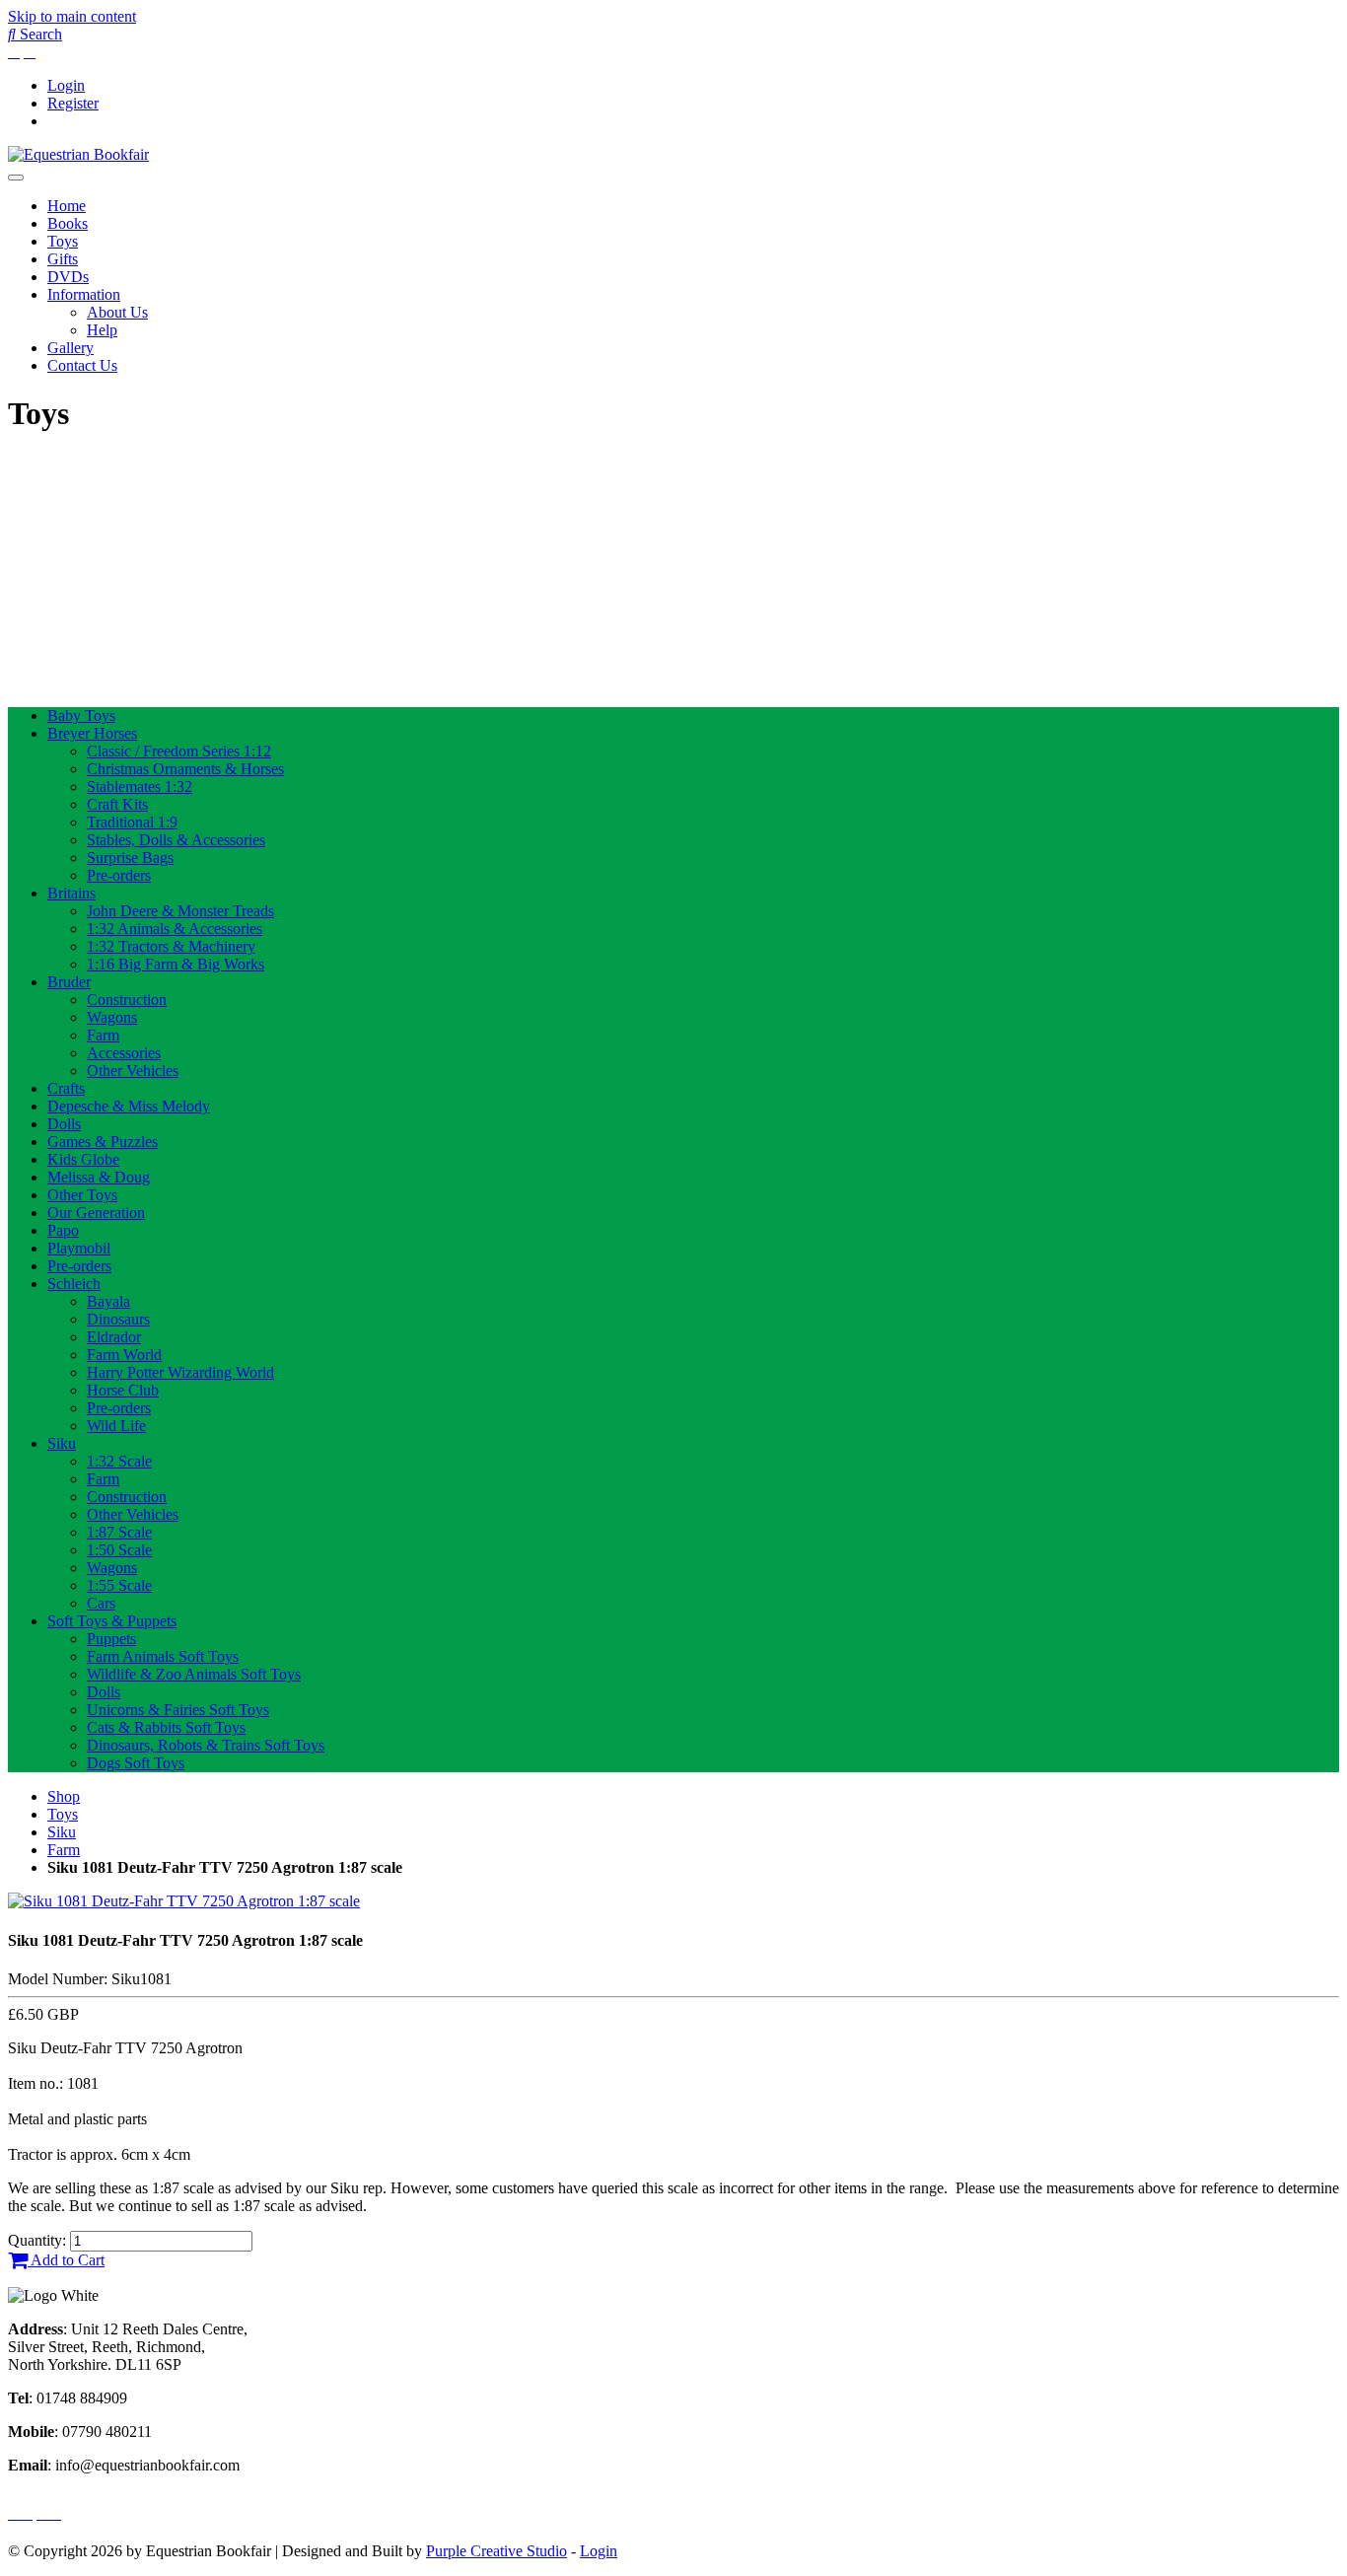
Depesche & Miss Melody (129, 1106)
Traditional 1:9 (132, 822)
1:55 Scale (119, 1585)
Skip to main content (72, 16)
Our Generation (96, 1213)
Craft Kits (117, 804)
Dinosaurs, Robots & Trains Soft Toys (206, 1745)
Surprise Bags (130, 858)
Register (73, 103)
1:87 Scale (119, 1532)
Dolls (64, 1124)
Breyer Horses (92, 733)
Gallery (71, 348)
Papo (63, 1230)
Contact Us (82, 365)
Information (84, 294)
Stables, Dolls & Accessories (176, 840)
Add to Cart (66, 2260)
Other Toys (82, 1195)
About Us (117, 312)
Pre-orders (119, 875)
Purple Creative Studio (496, 2551)
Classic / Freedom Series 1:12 (179, 751)
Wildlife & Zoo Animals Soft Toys (194, 1674)
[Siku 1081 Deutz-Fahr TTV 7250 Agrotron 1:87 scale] (184, 1901)
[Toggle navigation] (16, 178)
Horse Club (123, 1390)
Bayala (108, 1301)
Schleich (74, 1284)
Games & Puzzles (103, 1142)
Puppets (111, 1639)
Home (67, 206)
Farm (103, 1035)
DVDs (68, 277)
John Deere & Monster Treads (180, 911)
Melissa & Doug (99, 1177)
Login (66, 85)
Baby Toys (81, 716)
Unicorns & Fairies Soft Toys (178, 1710)
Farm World (124, 1355)
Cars (101, 1603)
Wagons (112, 1017)
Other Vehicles (133, 1071)
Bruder (69, 982)
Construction (127, 1000)
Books (68, 223)
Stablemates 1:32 (140, 787)
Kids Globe (83, 1159)
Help (102, 330)
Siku (62, 1443)
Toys (63, 241)
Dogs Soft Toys (136, 1763)
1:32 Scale (119, 1461)
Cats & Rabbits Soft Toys (166, 1727)
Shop (64, 1796)
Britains (71, 893)
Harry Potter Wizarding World (180, 1372)
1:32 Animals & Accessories (175, 929)
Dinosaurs (118, 1319)
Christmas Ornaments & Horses (185, 769)
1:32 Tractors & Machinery (171, 946)
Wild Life (116, 1426)
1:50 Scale (119, 1550)
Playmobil (79, 1248)
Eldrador (114, 1337)
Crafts (66, 1088)
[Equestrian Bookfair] (78, 154)
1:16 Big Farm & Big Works (176, 964)
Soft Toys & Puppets (112, 1621)
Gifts (63, 259)
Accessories (124, 1053)
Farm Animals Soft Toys (163, 1656)
